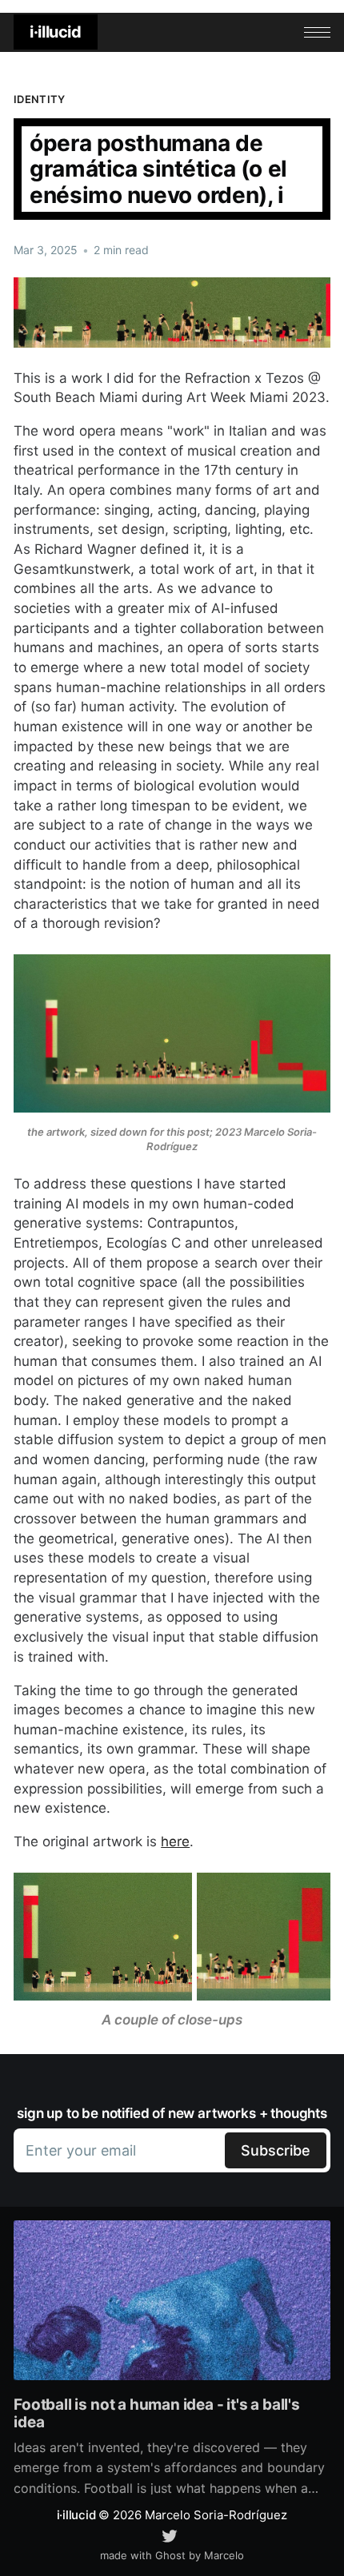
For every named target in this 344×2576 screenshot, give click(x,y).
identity (39, 99)
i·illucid (55, 32)
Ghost (170, 2555)
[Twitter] (170, 2534)
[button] (317, 32)
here (175, 1841)
